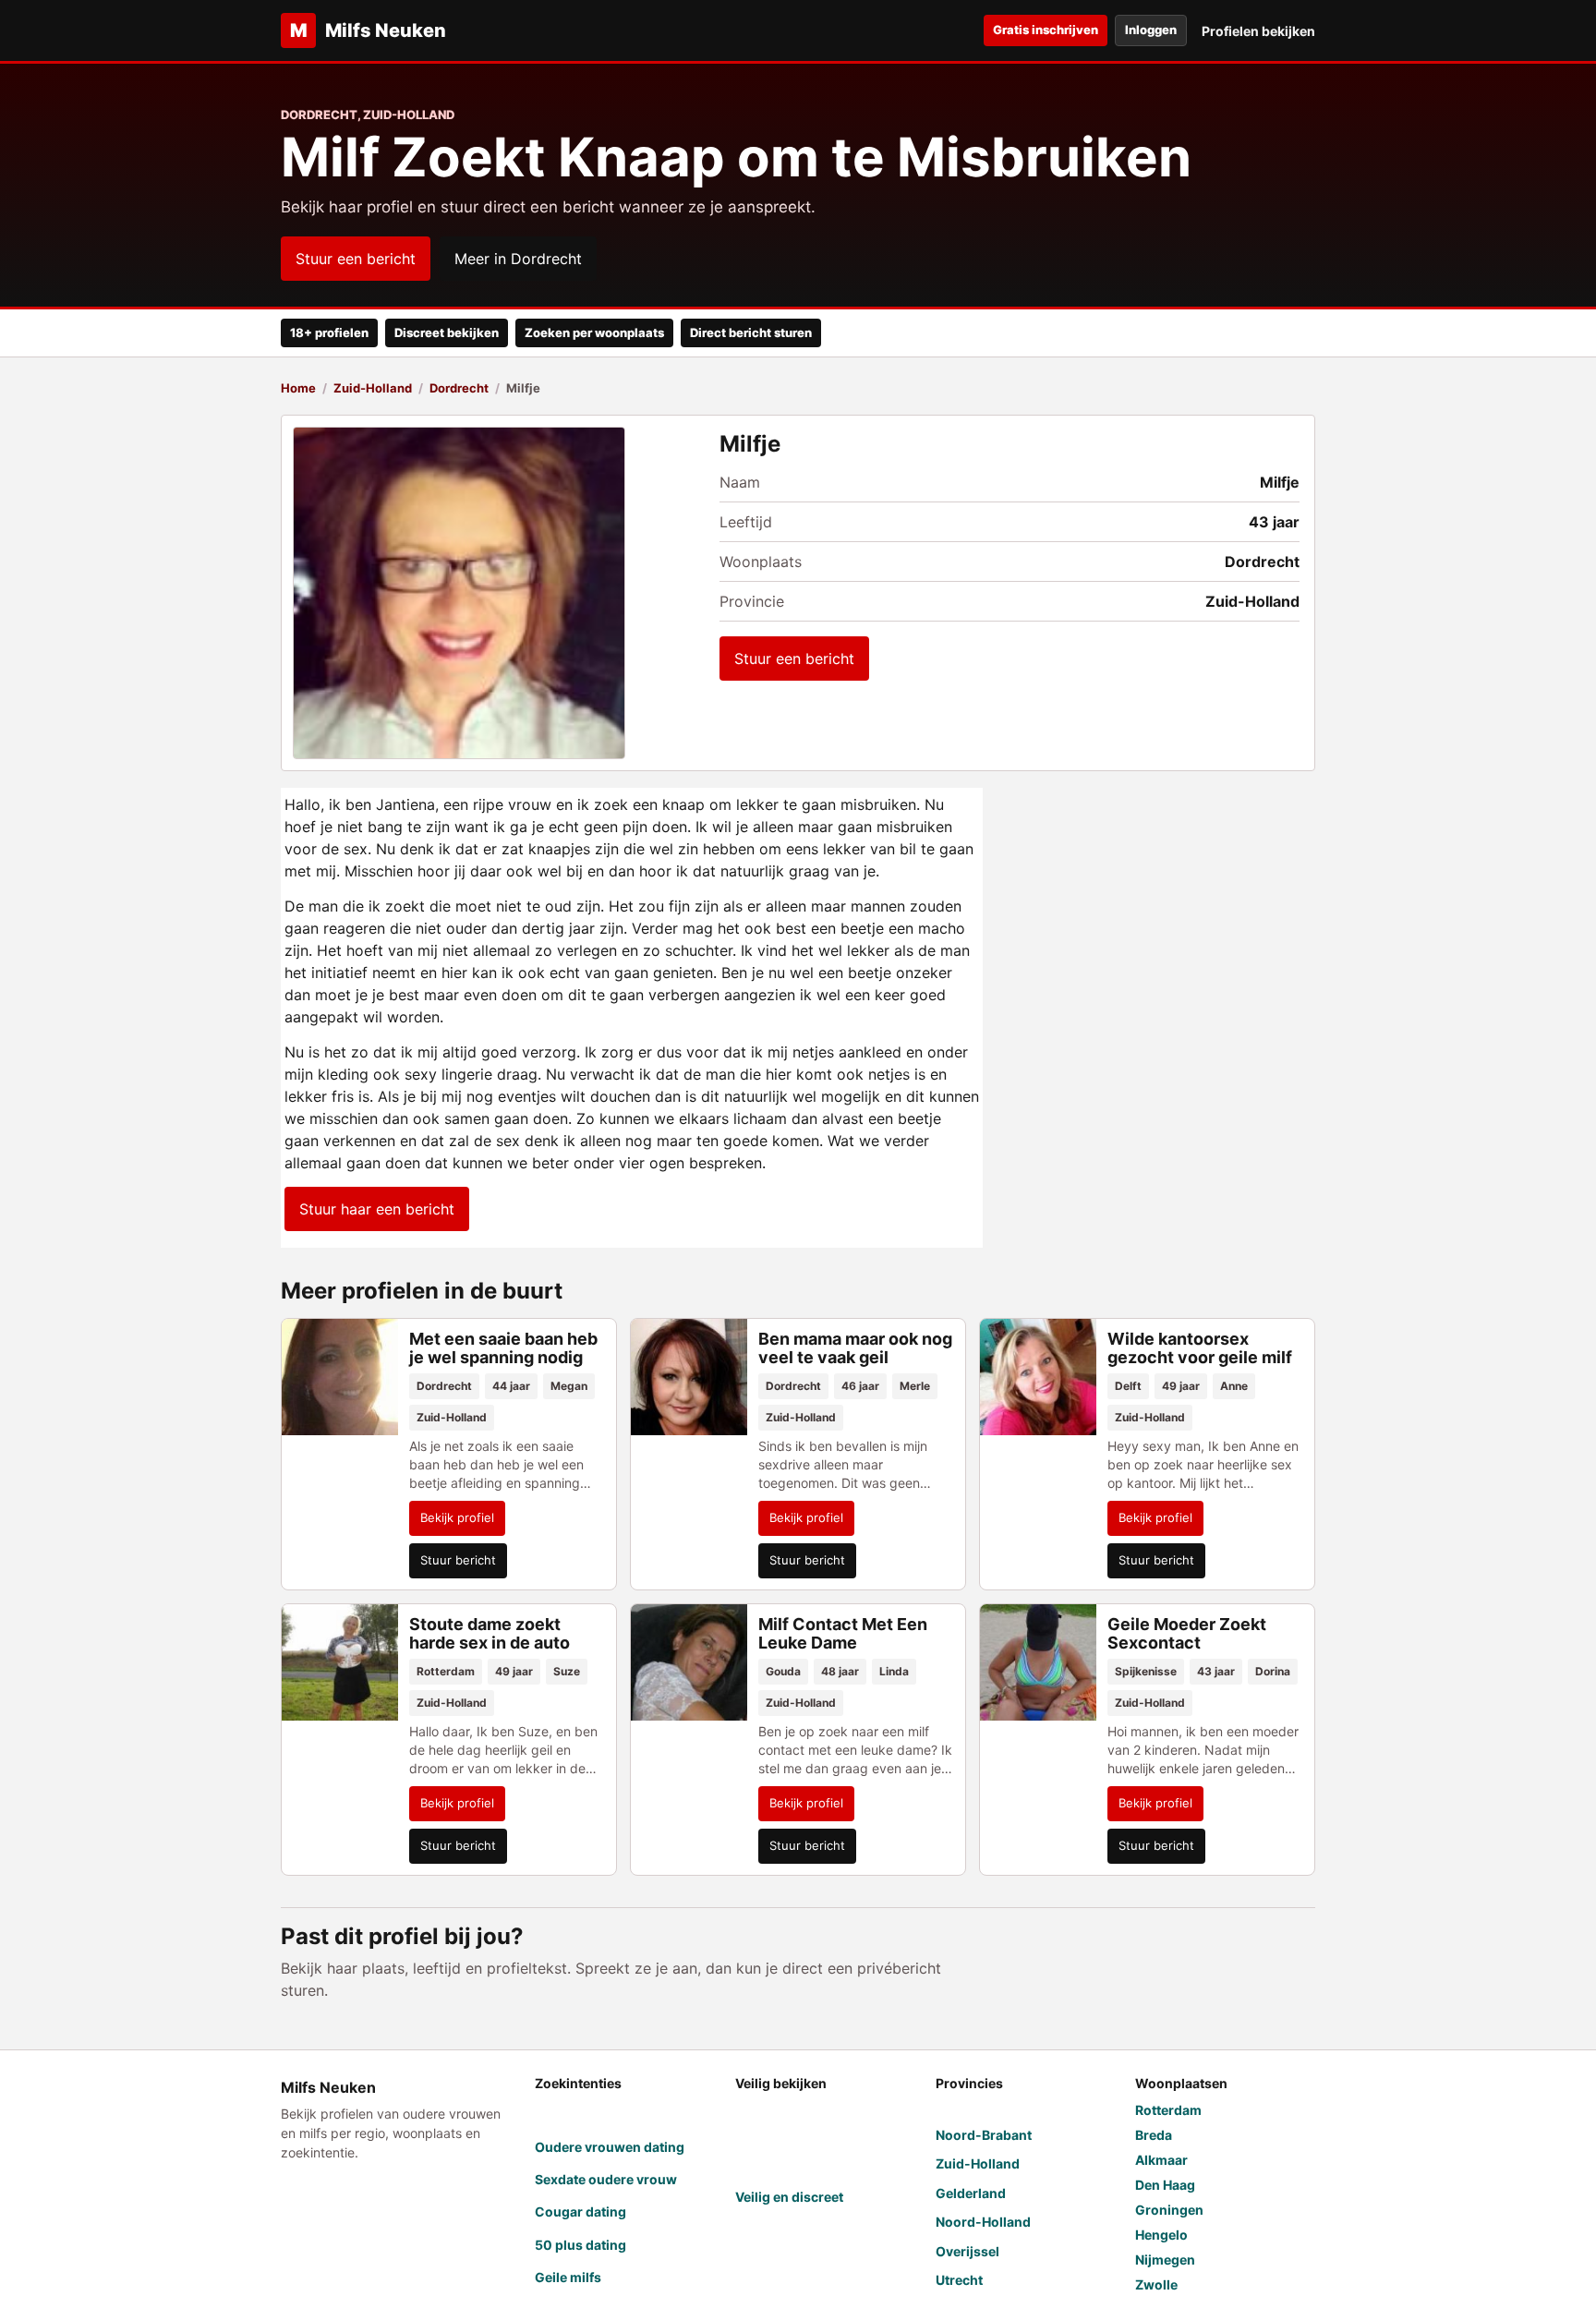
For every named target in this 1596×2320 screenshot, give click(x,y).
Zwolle (1156, 2284)
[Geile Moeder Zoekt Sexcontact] (1038, 1662)
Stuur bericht (458, 1560)
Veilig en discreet (789, 2197)
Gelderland (971, 2193)
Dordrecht (459, 388)
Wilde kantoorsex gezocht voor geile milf (1200, 1348)
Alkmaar (1161, 2160)
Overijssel (967, 2251)
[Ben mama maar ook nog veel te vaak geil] (689, 1377)
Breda (1154, 2135)
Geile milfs (568, 2277)
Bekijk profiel (457, 1517)
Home (298, 388)
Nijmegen (1165, 2260)
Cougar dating (580, 2211)
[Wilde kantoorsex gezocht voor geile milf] (1038, 1377)
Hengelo (1161, 2235)
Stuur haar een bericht (377, 1209)
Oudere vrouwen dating (610, 2147)
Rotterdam (1168, 2110)
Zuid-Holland (373, 388)
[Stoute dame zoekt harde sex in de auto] (340, 1662)
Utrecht (959, 2280)
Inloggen (1151, 30)
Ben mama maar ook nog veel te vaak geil (855, 1348)
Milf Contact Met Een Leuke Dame (843, 1633)
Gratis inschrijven (1046, 30)
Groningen (1169, 2210)
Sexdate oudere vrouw (606, 2179)
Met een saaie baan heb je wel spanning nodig (503, 1348)
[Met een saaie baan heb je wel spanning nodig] (340, 1377)
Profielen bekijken (1258, 31)
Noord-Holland (983, 2222)
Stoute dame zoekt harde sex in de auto (490, 1633)
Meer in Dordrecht (518, 259)
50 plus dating (580, 2245)
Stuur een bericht (356, 259)
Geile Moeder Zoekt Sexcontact (1187, 1633)
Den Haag (1165, 2185)
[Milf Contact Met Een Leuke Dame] (689, 1662)
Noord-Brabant (984, 2135)
